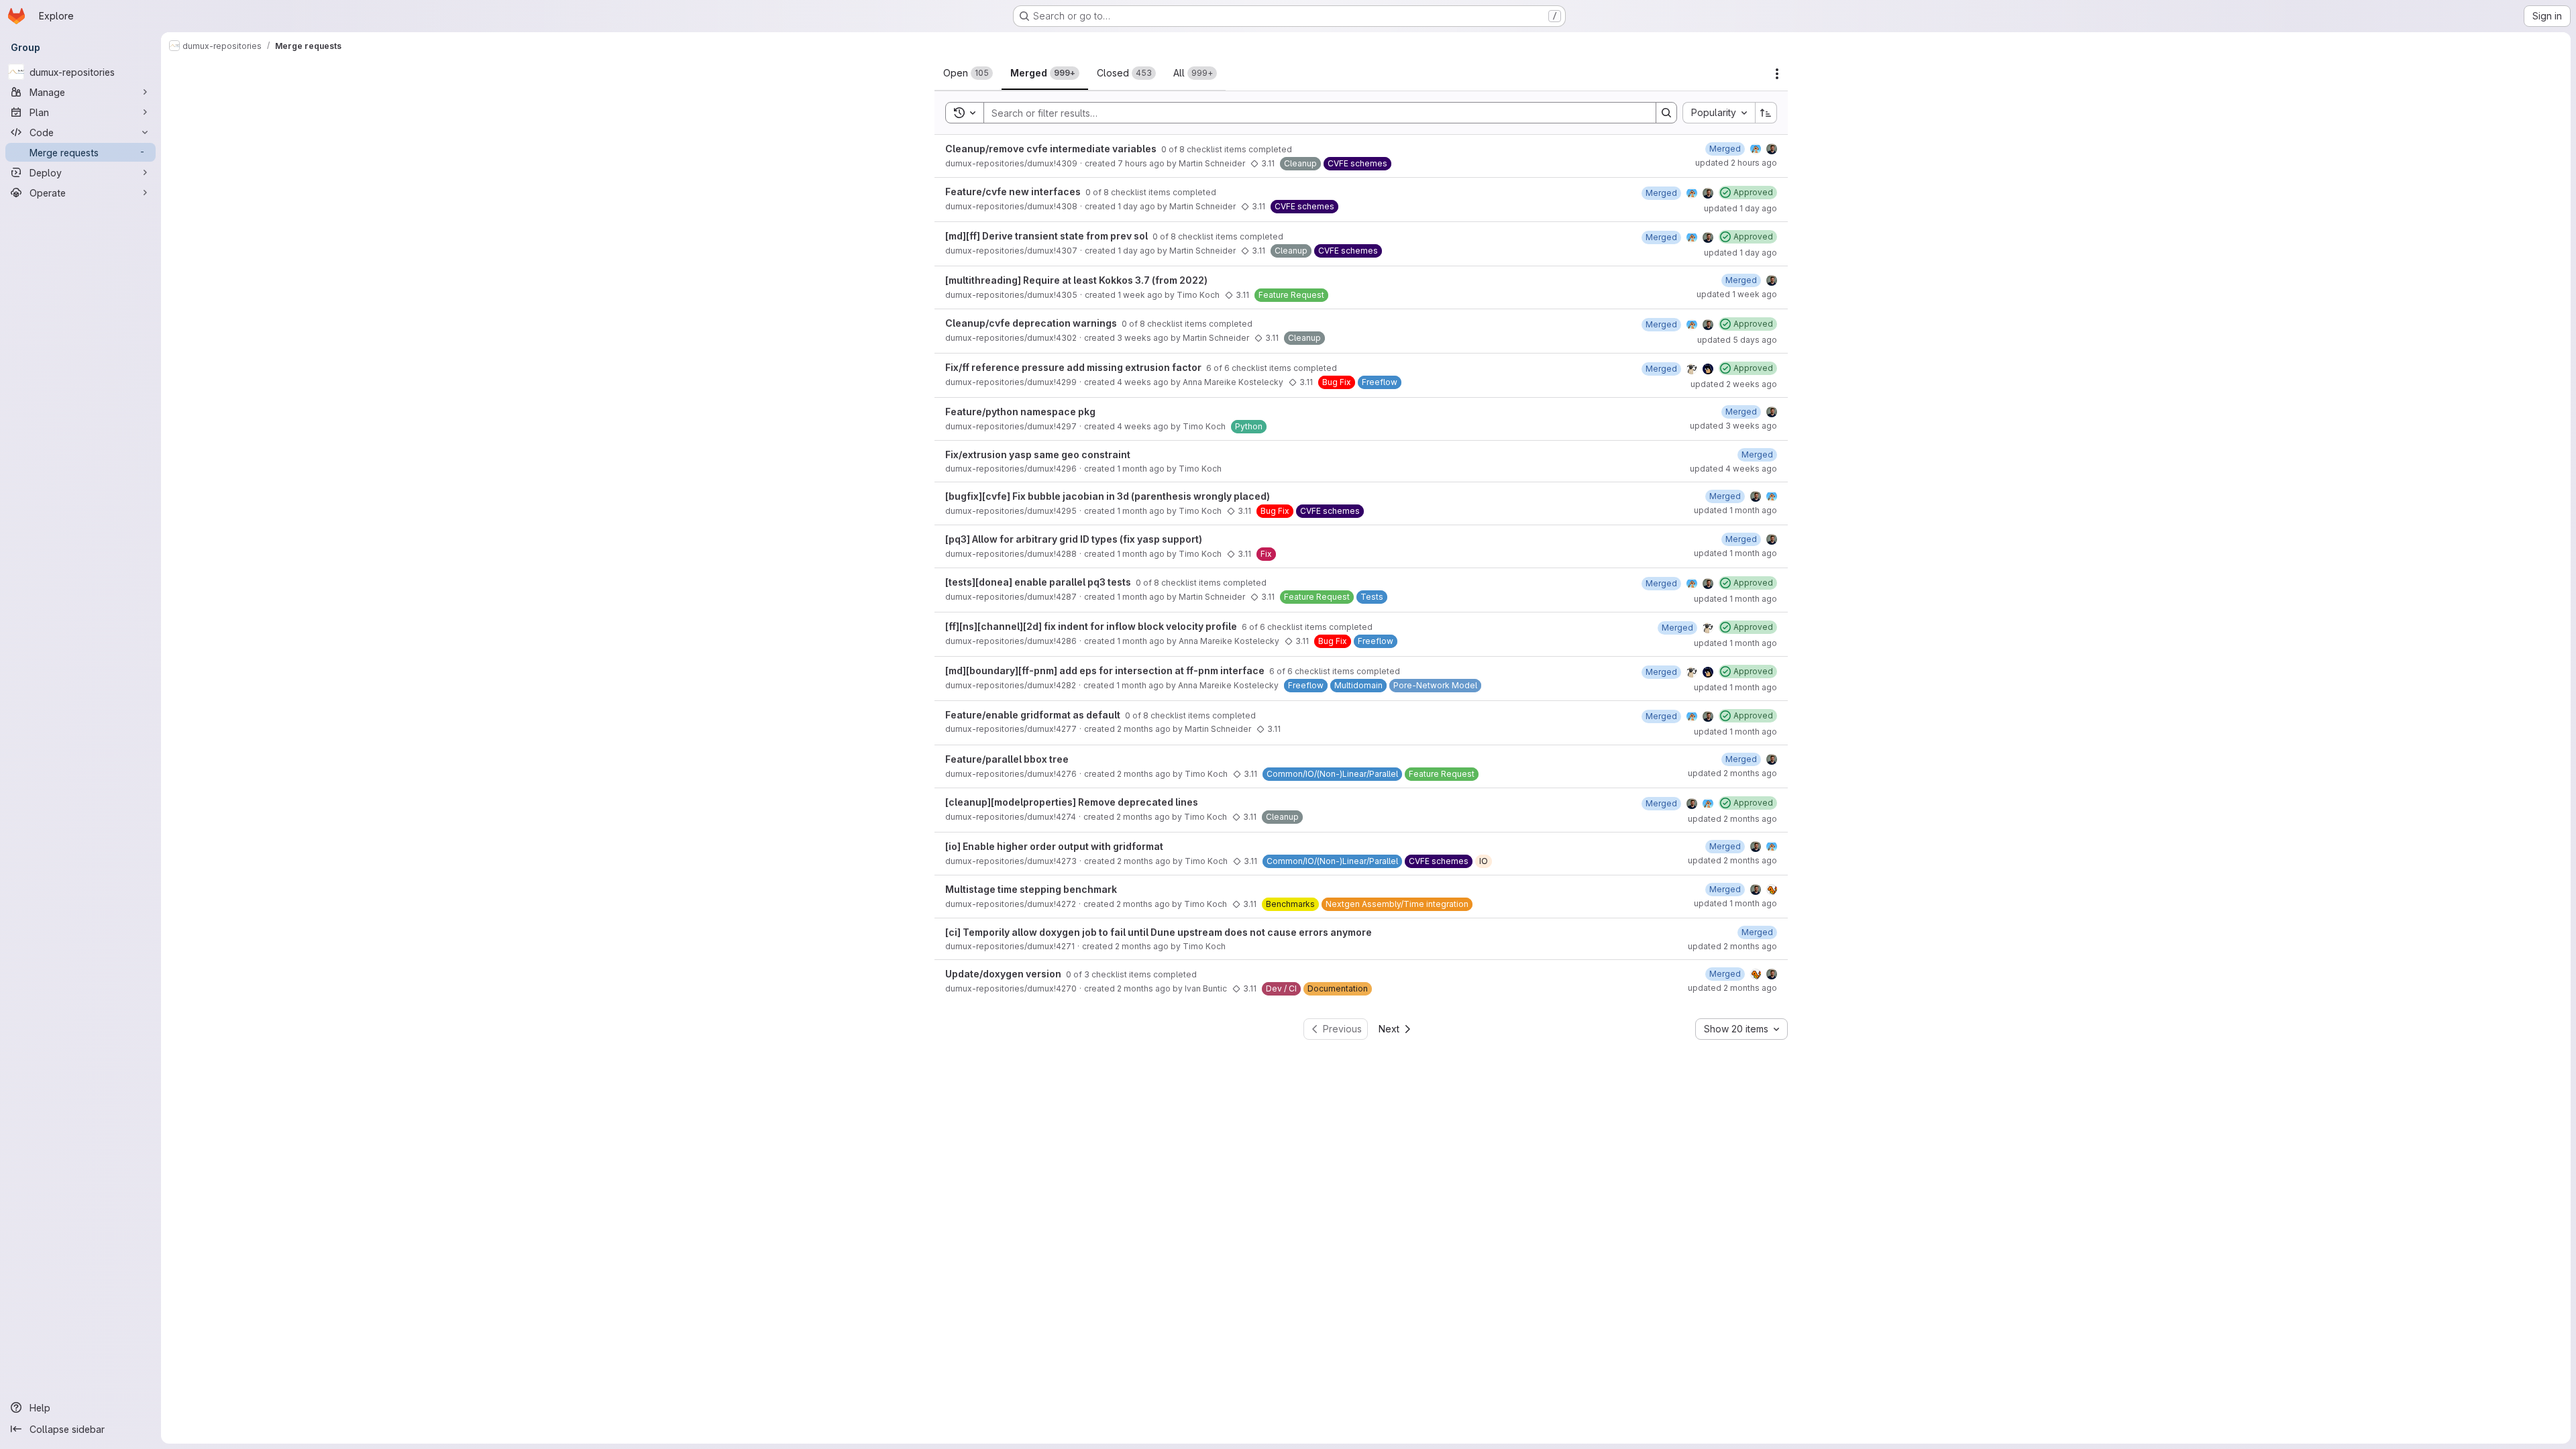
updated (1736, 163)
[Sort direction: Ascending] (1766, 113)
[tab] (968, 73)
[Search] (1666, 113)
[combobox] (1719, 113)
